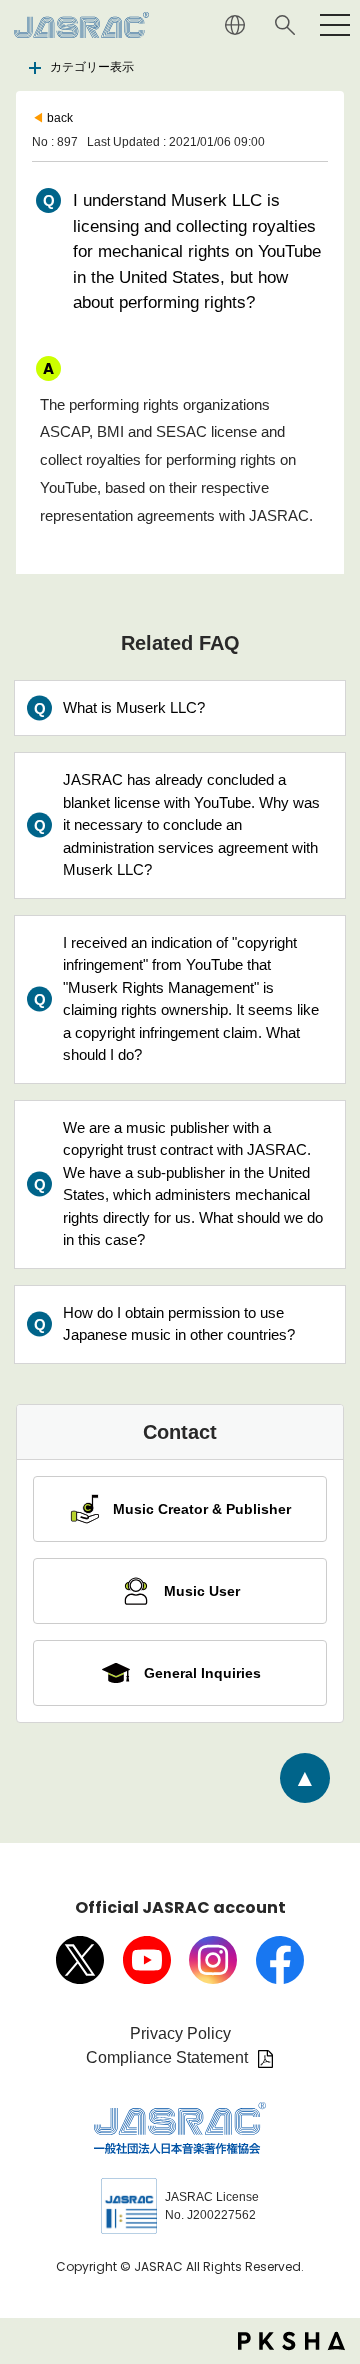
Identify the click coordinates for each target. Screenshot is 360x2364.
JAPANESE (235, 25)
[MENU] (335, 25)
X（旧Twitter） (80, 1960)
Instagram (213, 1960)
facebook (280, 1960)
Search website (285, 25)
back (60, 118)
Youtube (147, 1960)
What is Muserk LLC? (134, 707)
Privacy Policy (180, 2033)
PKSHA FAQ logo (291, 2341)
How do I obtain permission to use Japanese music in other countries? (179, 1324)
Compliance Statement (167, 2057)
